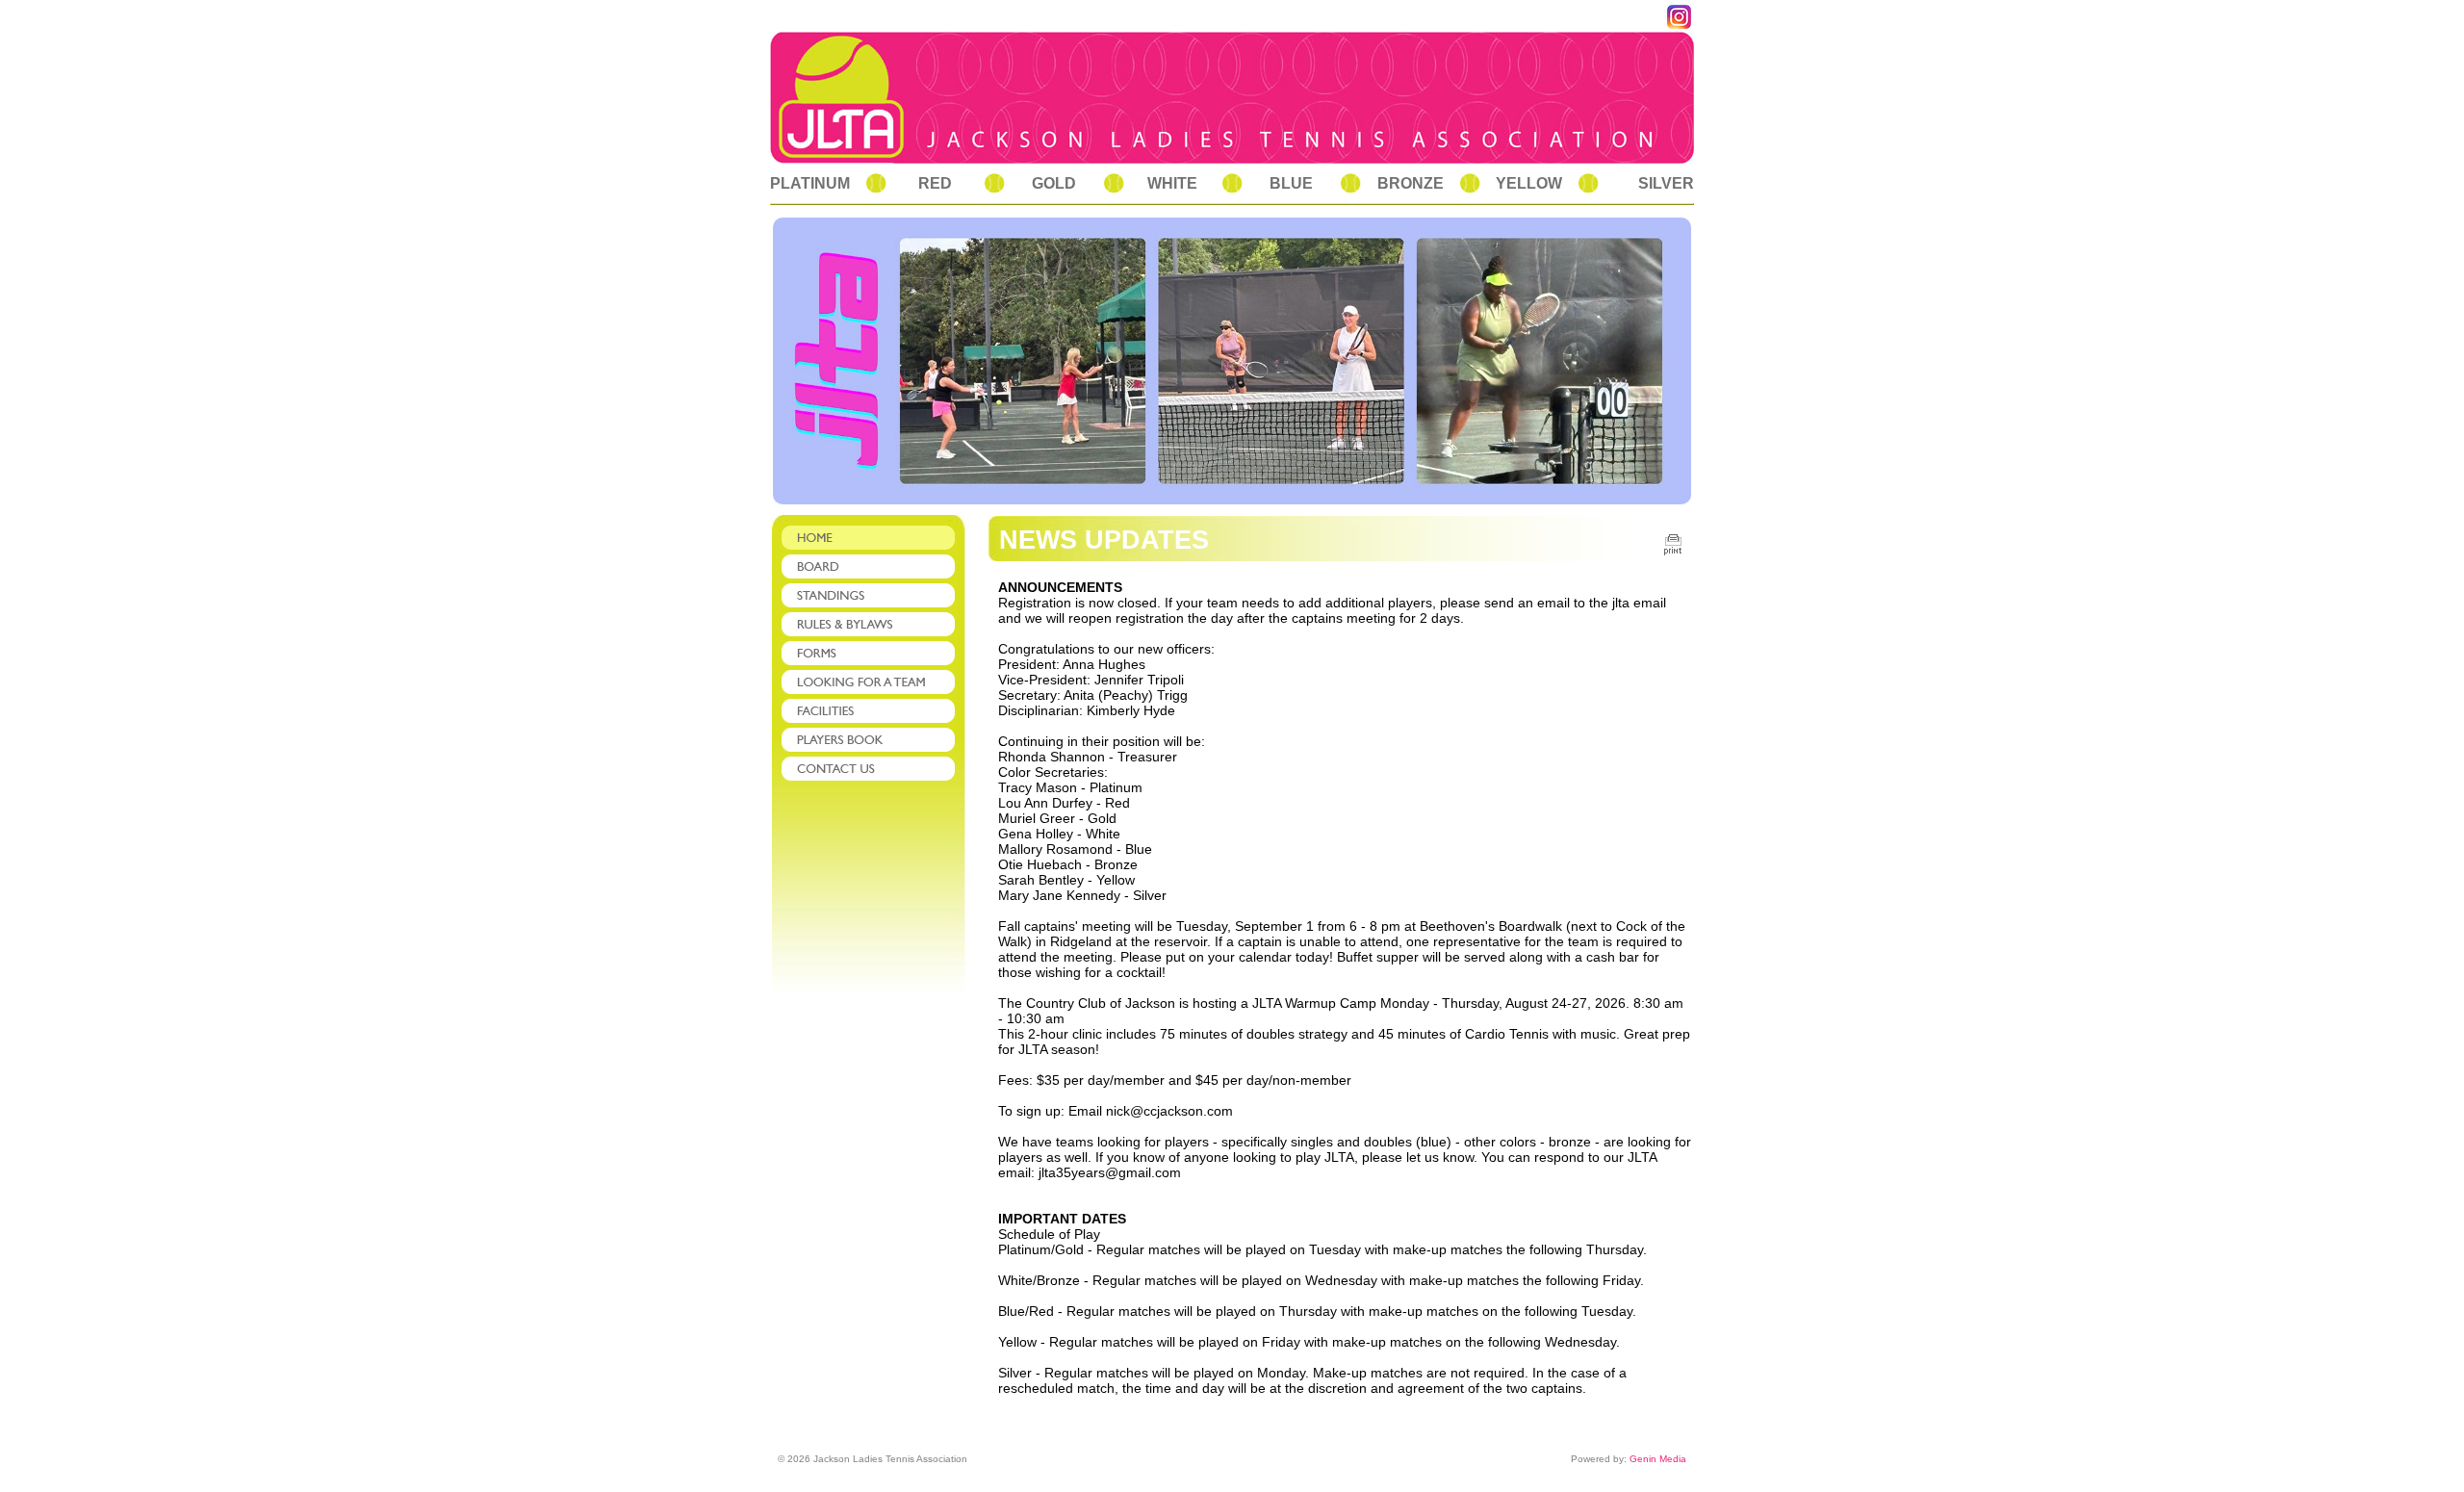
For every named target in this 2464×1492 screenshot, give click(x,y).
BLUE (1291, 183)
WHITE (1172, 183)
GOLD (1054, 183)
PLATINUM (810, 183)
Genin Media (1658, 1459)
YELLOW (1529, 183)
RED (935, 183)
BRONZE (1411, 183)
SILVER (1666, 183)
